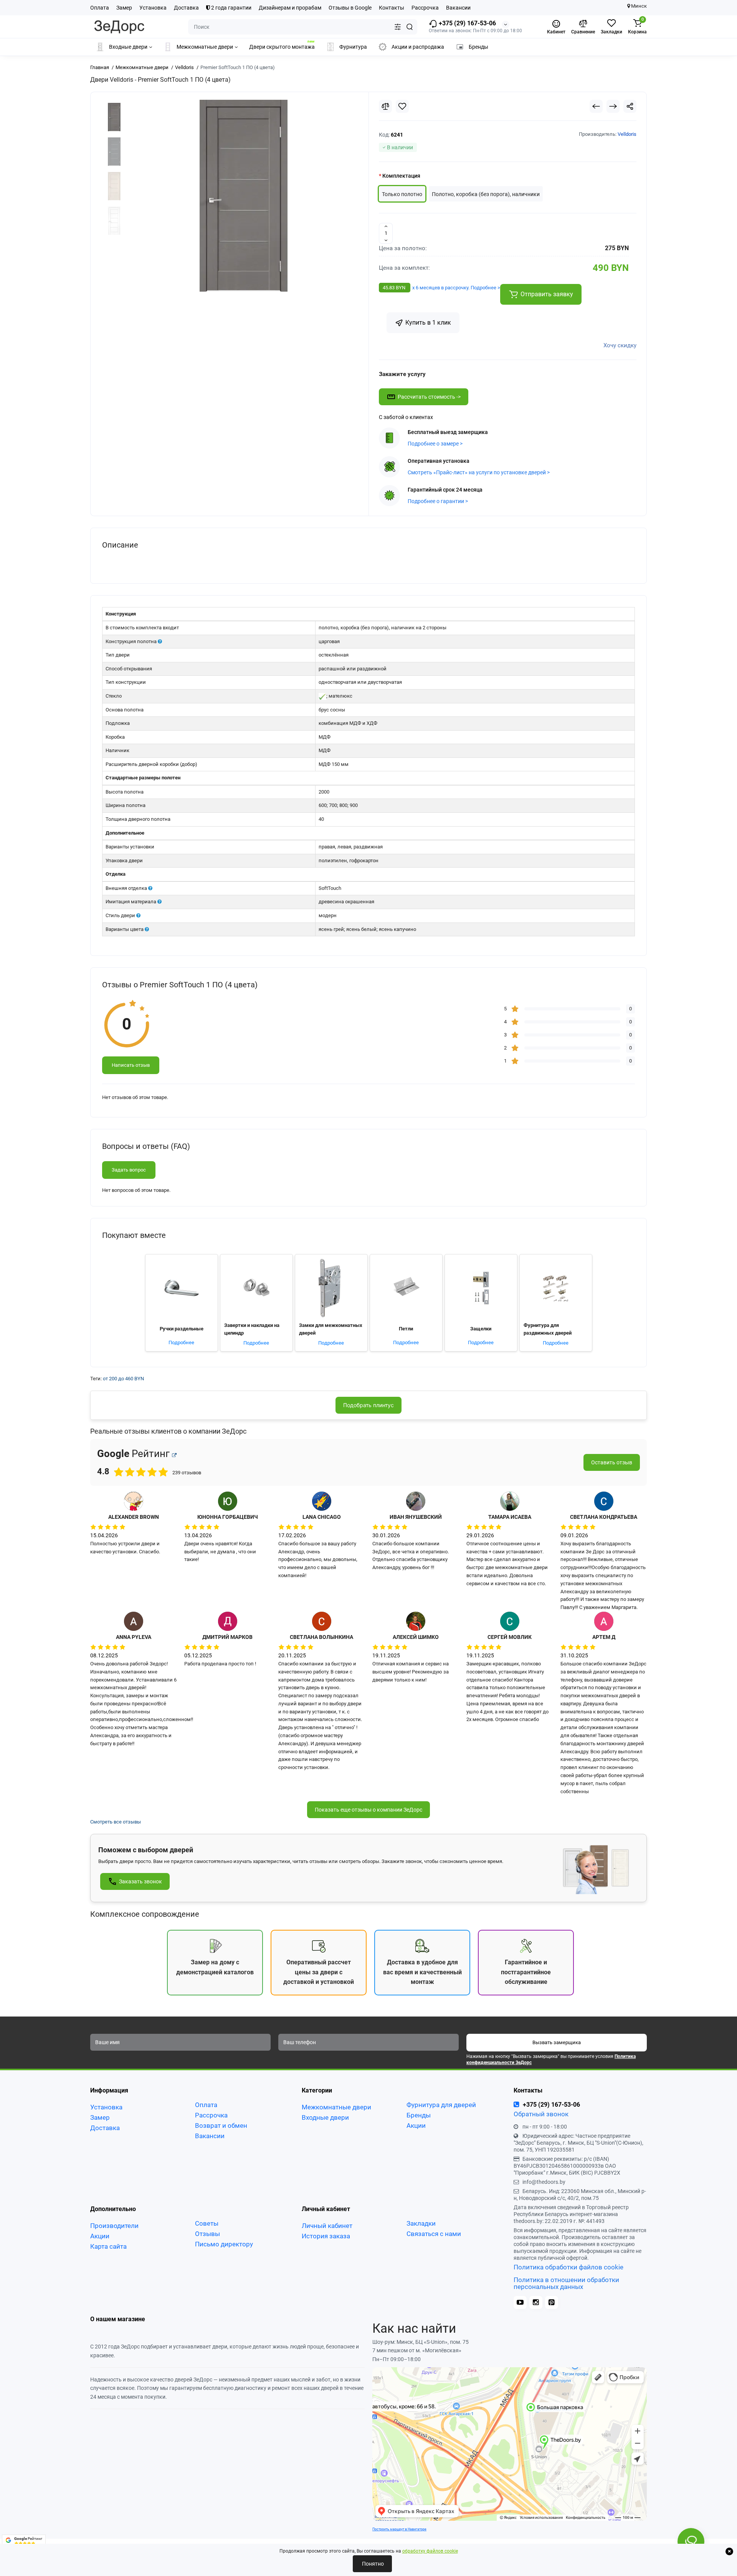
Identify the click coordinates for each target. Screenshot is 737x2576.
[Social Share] (630, 106)
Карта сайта (108, 2246)
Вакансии (458, 8)
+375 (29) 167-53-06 (467, 23)
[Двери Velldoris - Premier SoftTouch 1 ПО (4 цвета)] (244, 196)
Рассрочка (425, 8)
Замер (124, 8)
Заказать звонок (140, 1881)
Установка (153, 8)
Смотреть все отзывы (116, 1822)
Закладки (421, 2223)
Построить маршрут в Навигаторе (399, 2529)
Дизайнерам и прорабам (290, 8)
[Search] (410, 27)
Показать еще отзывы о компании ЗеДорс (368, 1810)
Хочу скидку (620, 345)
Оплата (100, 8)
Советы (207, 2223)
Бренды (419, 2115)
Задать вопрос (129, 1170)
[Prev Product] (596, 106)
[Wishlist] (402, 106)
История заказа (326, 2236)
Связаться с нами (434, 2234)
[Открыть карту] (174, 1455)
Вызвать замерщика (557, 2042)
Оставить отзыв (612, 1462)
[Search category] (398, 27)
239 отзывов (26, 2549)
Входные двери (325, 2117)
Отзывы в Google (350, 8)
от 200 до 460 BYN (123, 1379)
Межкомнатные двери (336, 2107)
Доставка (186, 8)
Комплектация (401, 176)
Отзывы (207, 2234)
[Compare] (385, 106)
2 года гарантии (231, 8)
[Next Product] (613, 106)
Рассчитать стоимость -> (429, 397)
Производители (114, 2226)
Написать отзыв (131, 1065)
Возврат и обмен (221, 2125)
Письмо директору (224, 2244)
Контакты (392, 8)
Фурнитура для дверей (441, 2105)
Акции (416, 2125)
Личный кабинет (327, 2226)
